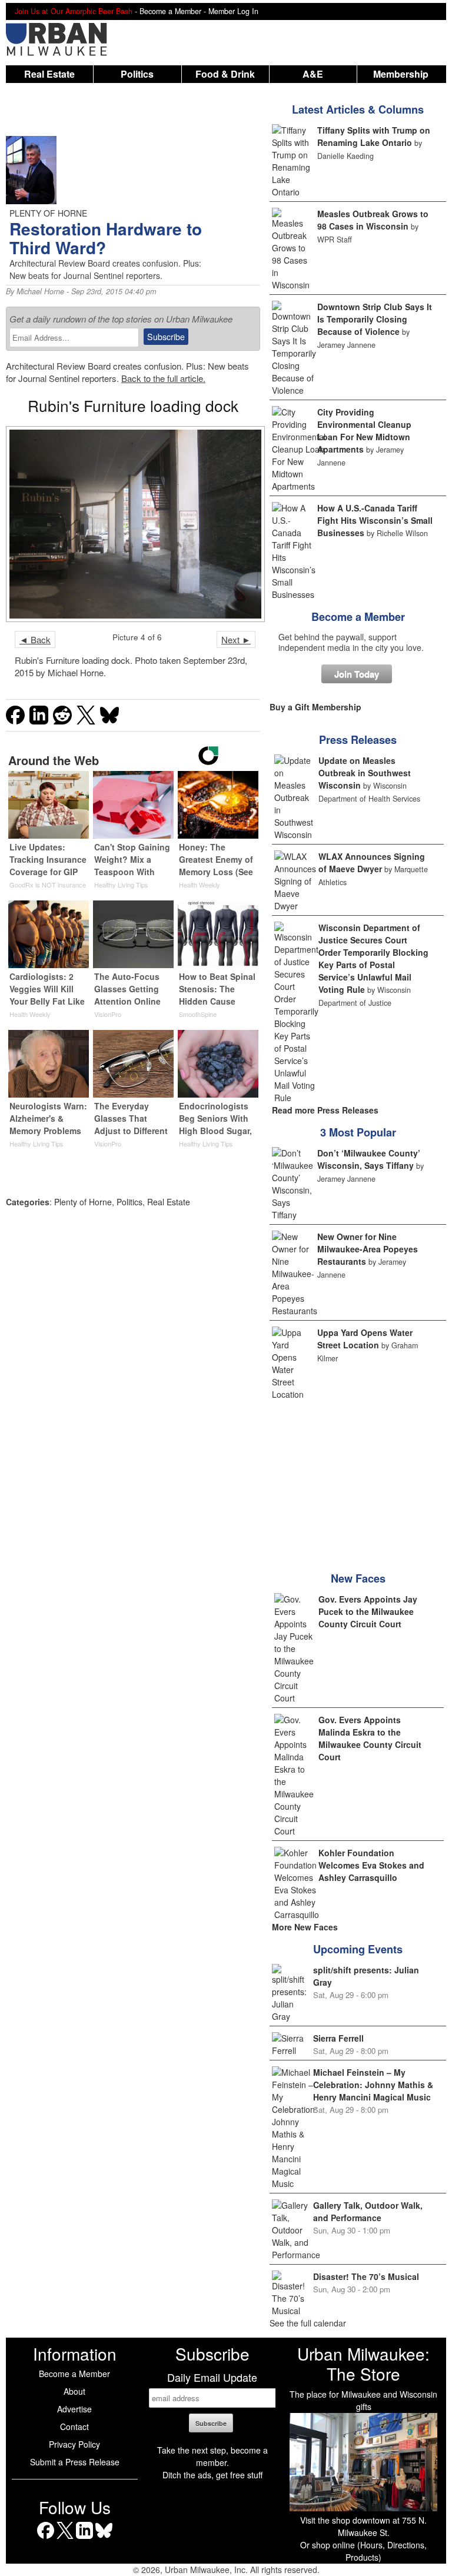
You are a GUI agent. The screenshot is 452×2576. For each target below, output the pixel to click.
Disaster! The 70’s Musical (366, 2276)
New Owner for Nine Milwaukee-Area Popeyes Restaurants (368, 1249)
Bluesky (104, 2539)
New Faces (358, 1578)
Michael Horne (40, 291)
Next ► (236, 639)
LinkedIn (84, 2539)
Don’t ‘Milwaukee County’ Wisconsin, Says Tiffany (369, 1159)
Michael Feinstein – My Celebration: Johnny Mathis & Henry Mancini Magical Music (373, 2085)
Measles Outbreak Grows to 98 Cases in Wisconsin (373, 220)
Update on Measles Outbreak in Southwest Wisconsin (365, 773)
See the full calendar (308, 2323)
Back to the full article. (163, 378)
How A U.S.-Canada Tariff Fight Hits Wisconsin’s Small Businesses (375, 520)
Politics (137, 74)
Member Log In (233, 11)
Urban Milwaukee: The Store (363, 2364)
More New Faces (305, 1927)
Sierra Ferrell (338, 2038)
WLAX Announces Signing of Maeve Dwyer (372, 862)
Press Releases (358, 740)
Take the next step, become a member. (212, 2456)
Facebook (46, 2539)
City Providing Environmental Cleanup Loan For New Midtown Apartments (364, 431)
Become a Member (358, 617)
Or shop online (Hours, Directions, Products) (363, 2551)
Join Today (357, 674)
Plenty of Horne (83, 1202)
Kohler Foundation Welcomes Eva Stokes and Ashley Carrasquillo (371, 1865)
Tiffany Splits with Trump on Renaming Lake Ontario (374, 136)
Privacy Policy (74, 2444)
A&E (313, 74)
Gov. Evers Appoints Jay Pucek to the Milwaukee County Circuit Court (368, 1611)
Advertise (74, 2409)
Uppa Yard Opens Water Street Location (365, 1339)
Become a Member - (174, 11)
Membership (401, 74)
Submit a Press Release (75, 2462)
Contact (74, 2427)
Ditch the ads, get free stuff (212, 2475)
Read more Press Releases (325, 1110)
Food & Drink (225, 74)
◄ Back (35, 639)
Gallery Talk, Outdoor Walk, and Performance (368, 2211)
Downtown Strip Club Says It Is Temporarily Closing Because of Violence (375, 319)
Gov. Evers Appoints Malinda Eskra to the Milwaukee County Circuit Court (370, 1738)
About (74, 2391)
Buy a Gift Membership (315, 707)
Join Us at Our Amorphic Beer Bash (74, 11)
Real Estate (49, 74)
